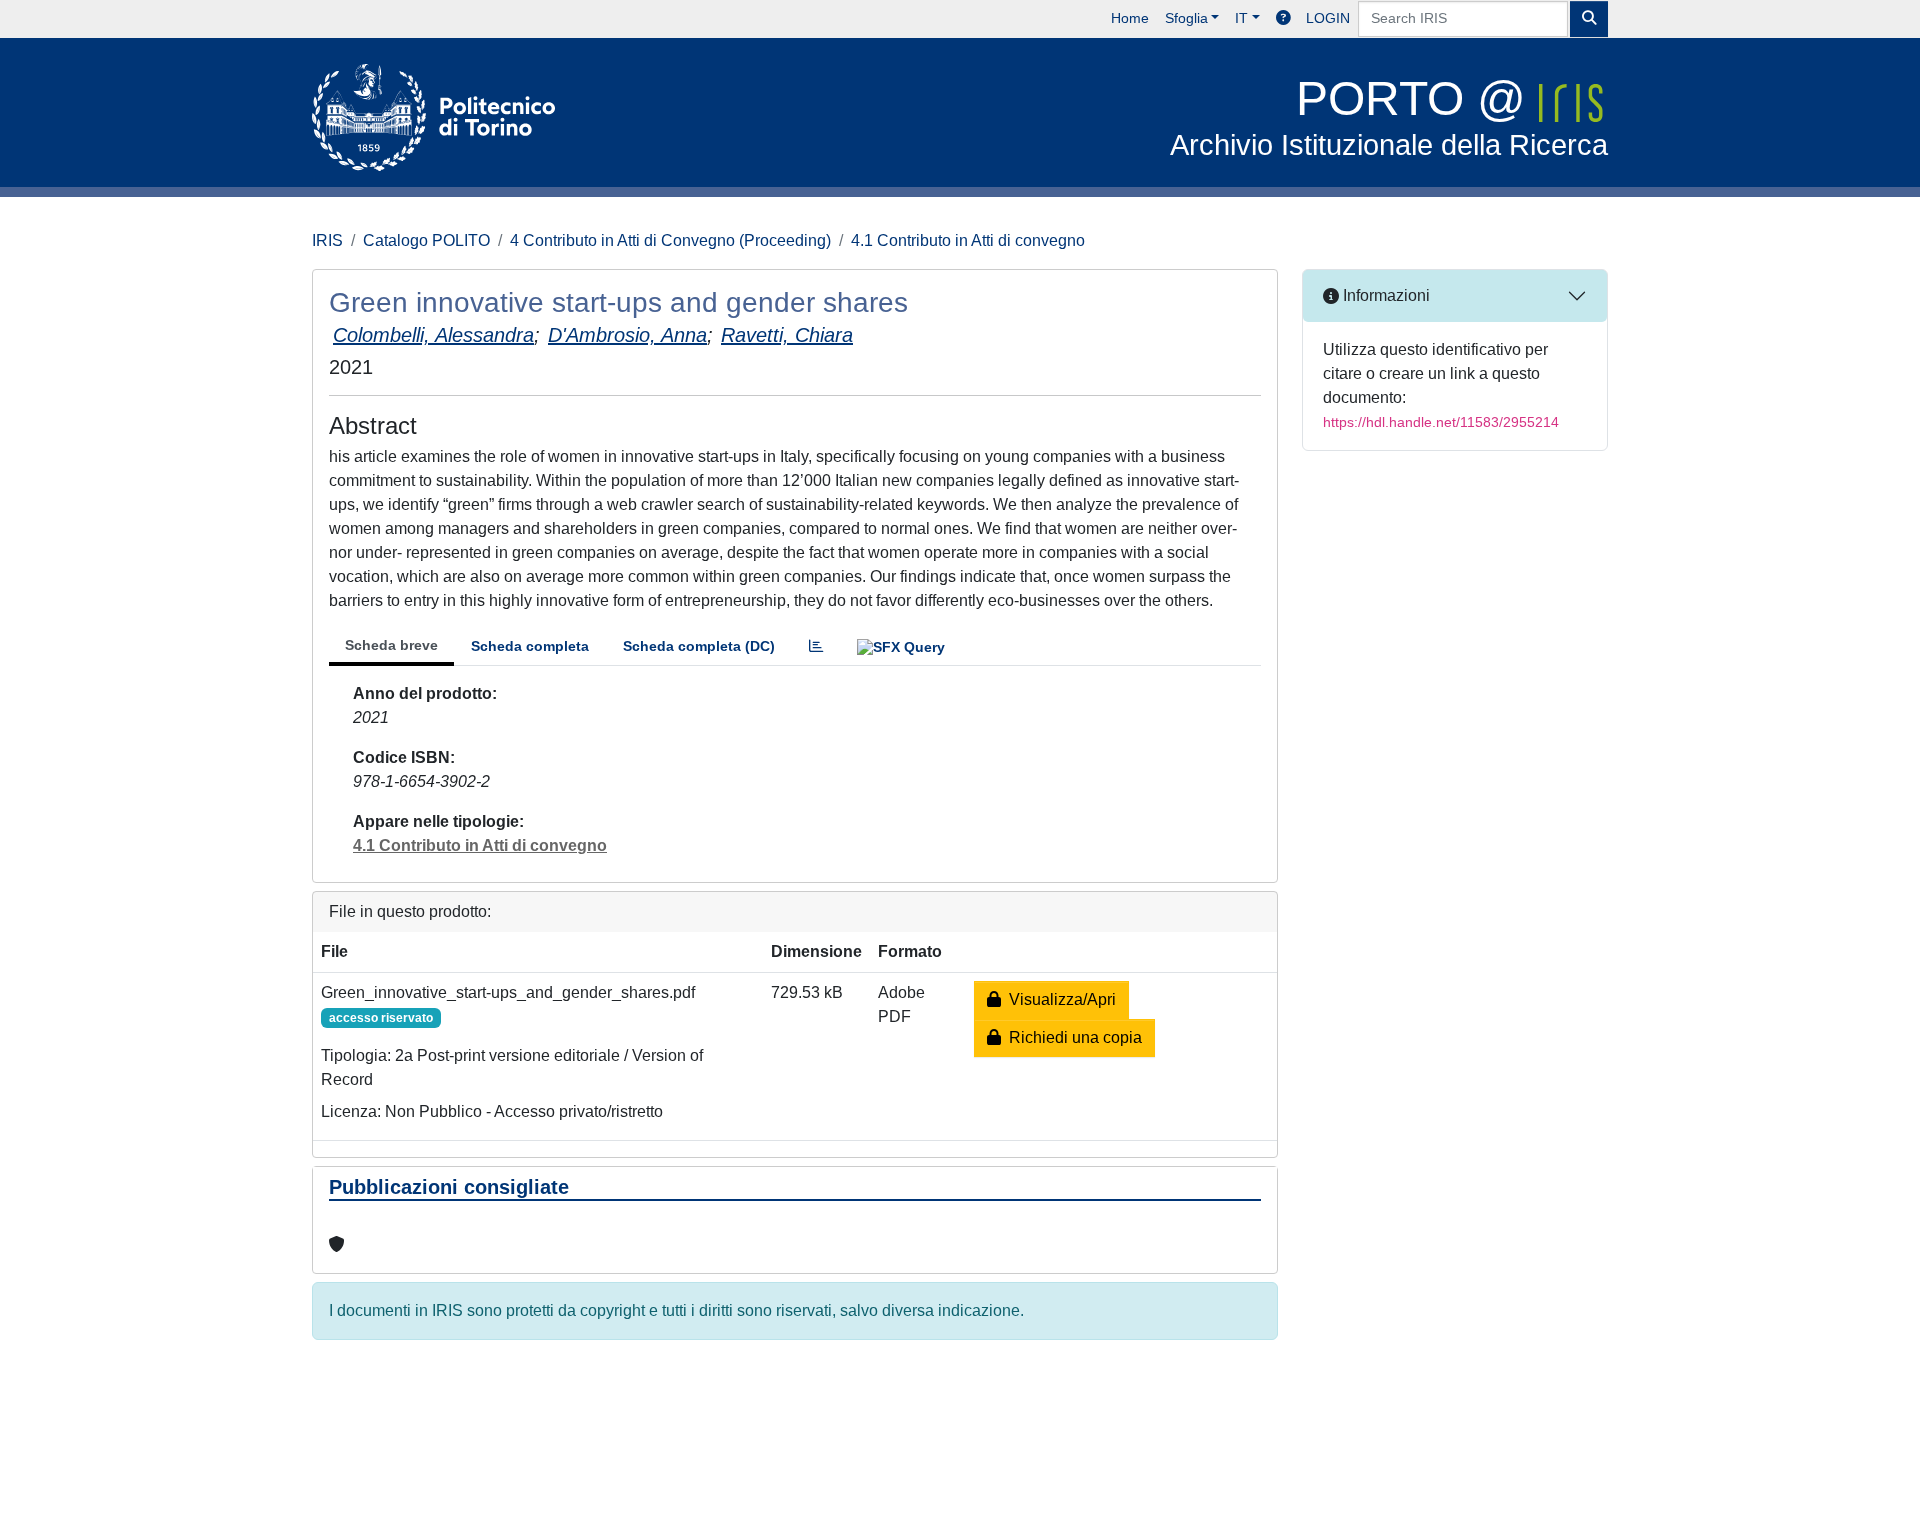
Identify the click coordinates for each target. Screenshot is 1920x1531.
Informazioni (1384, 295)
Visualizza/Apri (1058, 999)
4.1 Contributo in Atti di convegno (968, 240)
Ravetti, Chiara (787, 335)
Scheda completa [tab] (530, 646)
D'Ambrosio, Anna (627, 335)
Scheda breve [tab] (391, 645)
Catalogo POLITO (426, 240)
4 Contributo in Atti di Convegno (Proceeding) (670, 240)
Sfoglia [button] (1186, 18)
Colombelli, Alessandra (433, 335)
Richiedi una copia (1071, 1037)
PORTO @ (1389, 116)
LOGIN (1328, 18)
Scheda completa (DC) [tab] (699, 646)
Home (1130, 18)
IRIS (327, 240)
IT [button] (1241, 18)
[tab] (816, 646)
